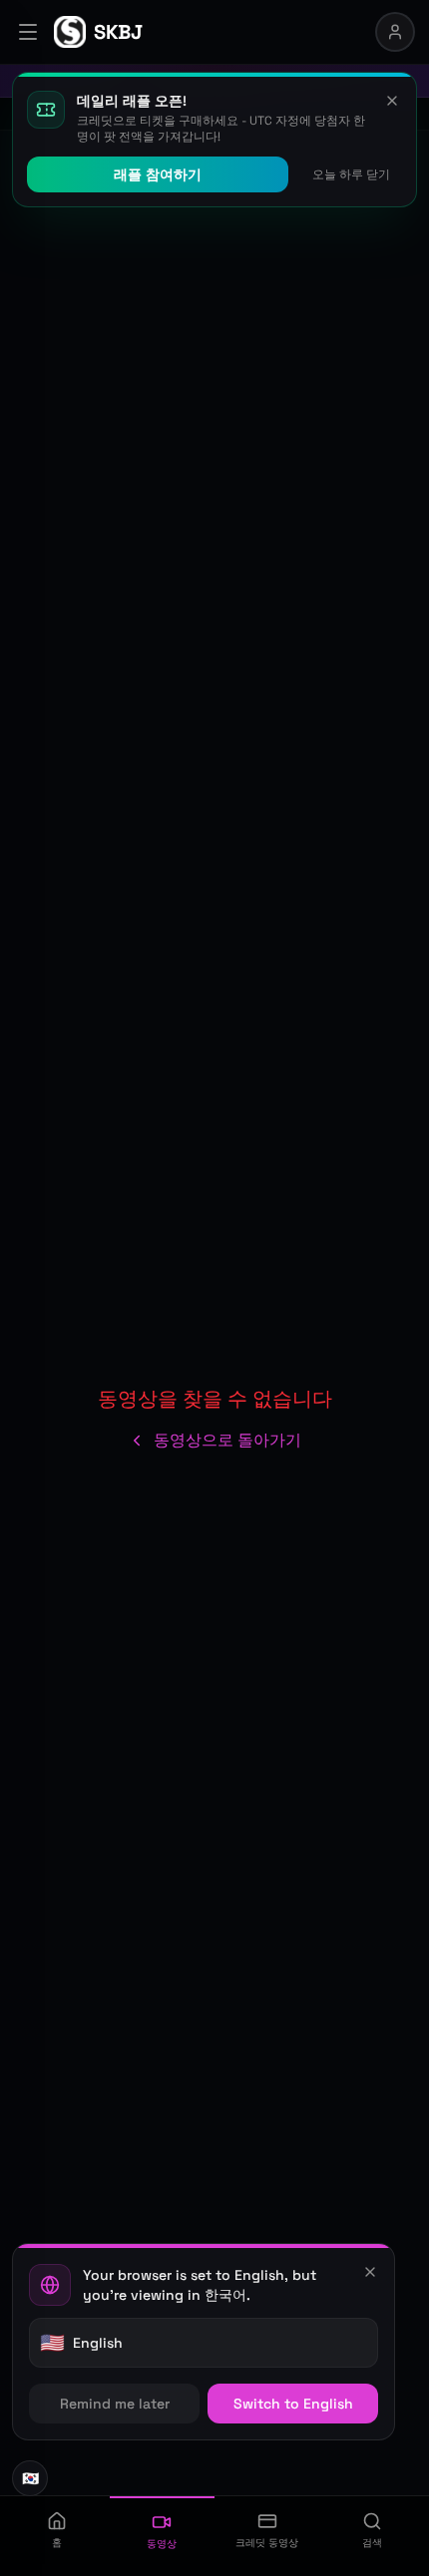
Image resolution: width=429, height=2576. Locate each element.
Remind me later (115, 2404)
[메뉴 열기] (28, 32)
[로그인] (395, 32)
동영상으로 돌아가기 (227, 1440)
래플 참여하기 (158, 174)
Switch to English (293, 2404)
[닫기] (392, 101)
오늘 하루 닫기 (351, 174)
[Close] (370, 2272)
